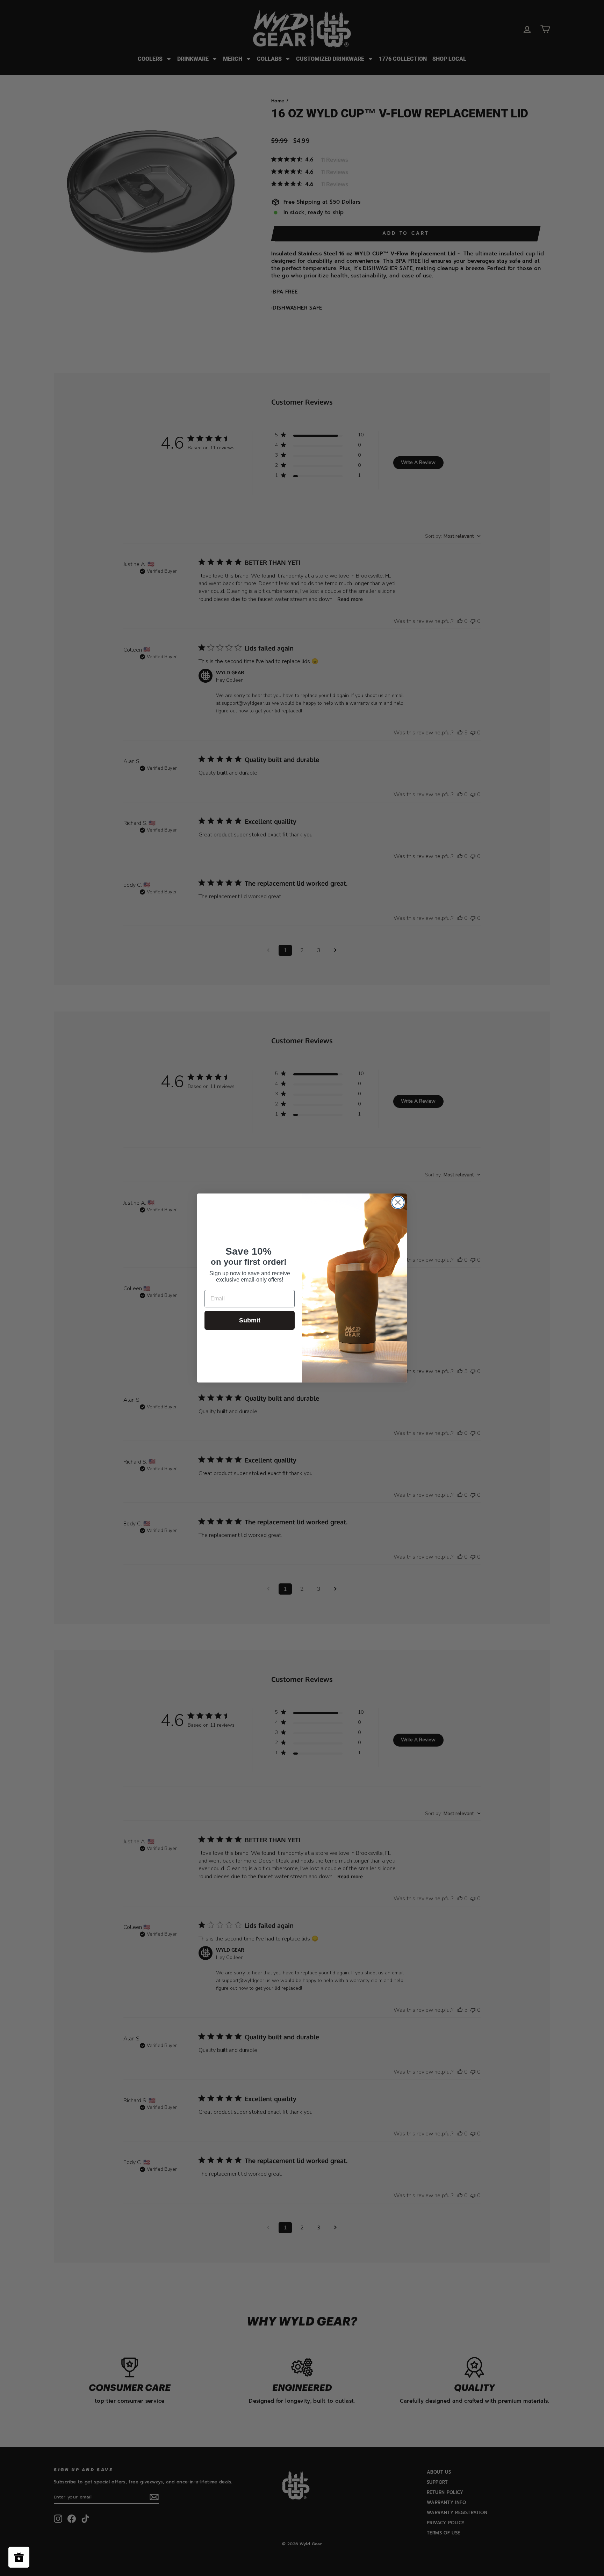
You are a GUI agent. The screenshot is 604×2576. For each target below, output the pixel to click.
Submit (250, 1320)
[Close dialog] (398, 1202)
